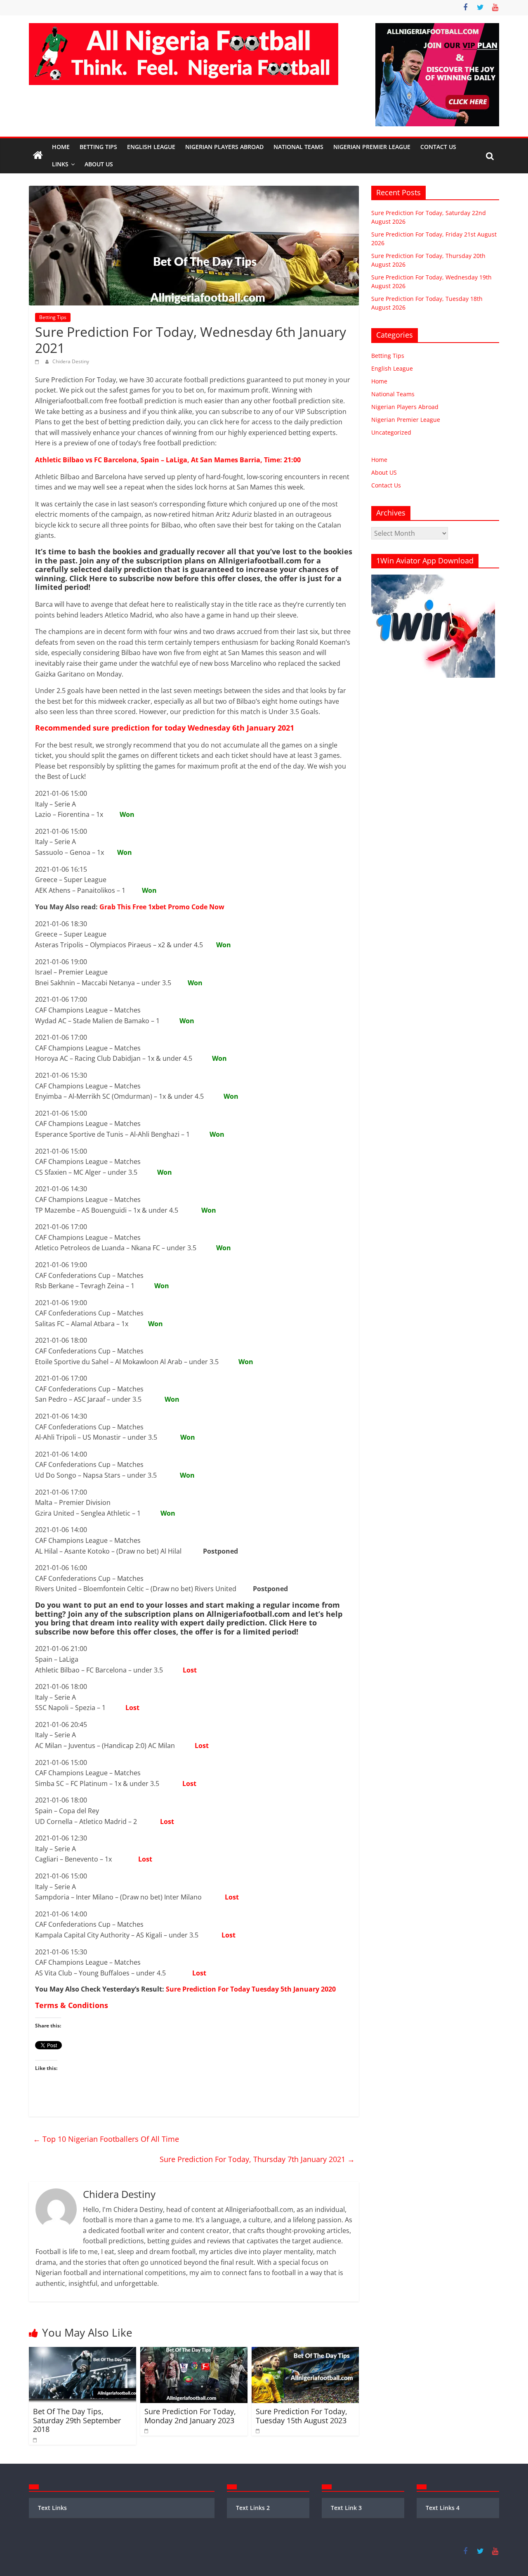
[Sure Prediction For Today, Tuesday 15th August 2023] (305, 2352)
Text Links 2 (253, 2508)
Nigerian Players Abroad (224, 147)
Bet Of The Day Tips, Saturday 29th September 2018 (77, 2420)
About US (384, 472)
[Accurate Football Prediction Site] (38, 156)
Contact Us (438, 147)
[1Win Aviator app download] (433, 579)
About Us (99, 164)
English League (151, 147)
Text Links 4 (443, 2508)
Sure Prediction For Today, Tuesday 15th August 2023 (302, 2416)
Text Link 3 (346, 2508)
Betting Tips (98, 147)
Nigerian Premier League (372, 147)
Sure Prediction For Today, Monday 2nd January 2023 (190, 2416)
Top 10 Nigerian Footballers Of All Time (107, 2139)
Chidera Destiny (71, 361)
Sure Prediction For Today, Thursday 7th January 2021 (257, 2159)
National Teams (298, 147)
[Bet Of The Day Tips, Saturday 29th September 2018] (82, 2352)
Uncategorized (391, 432)
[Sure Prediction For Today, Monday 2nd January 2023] (194, 2352)
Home (61, 147)
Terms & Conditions (72, 2005)
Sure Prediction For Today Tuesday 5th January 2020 (251, 1989)
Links (60, 164)
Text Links (52, 2508)
